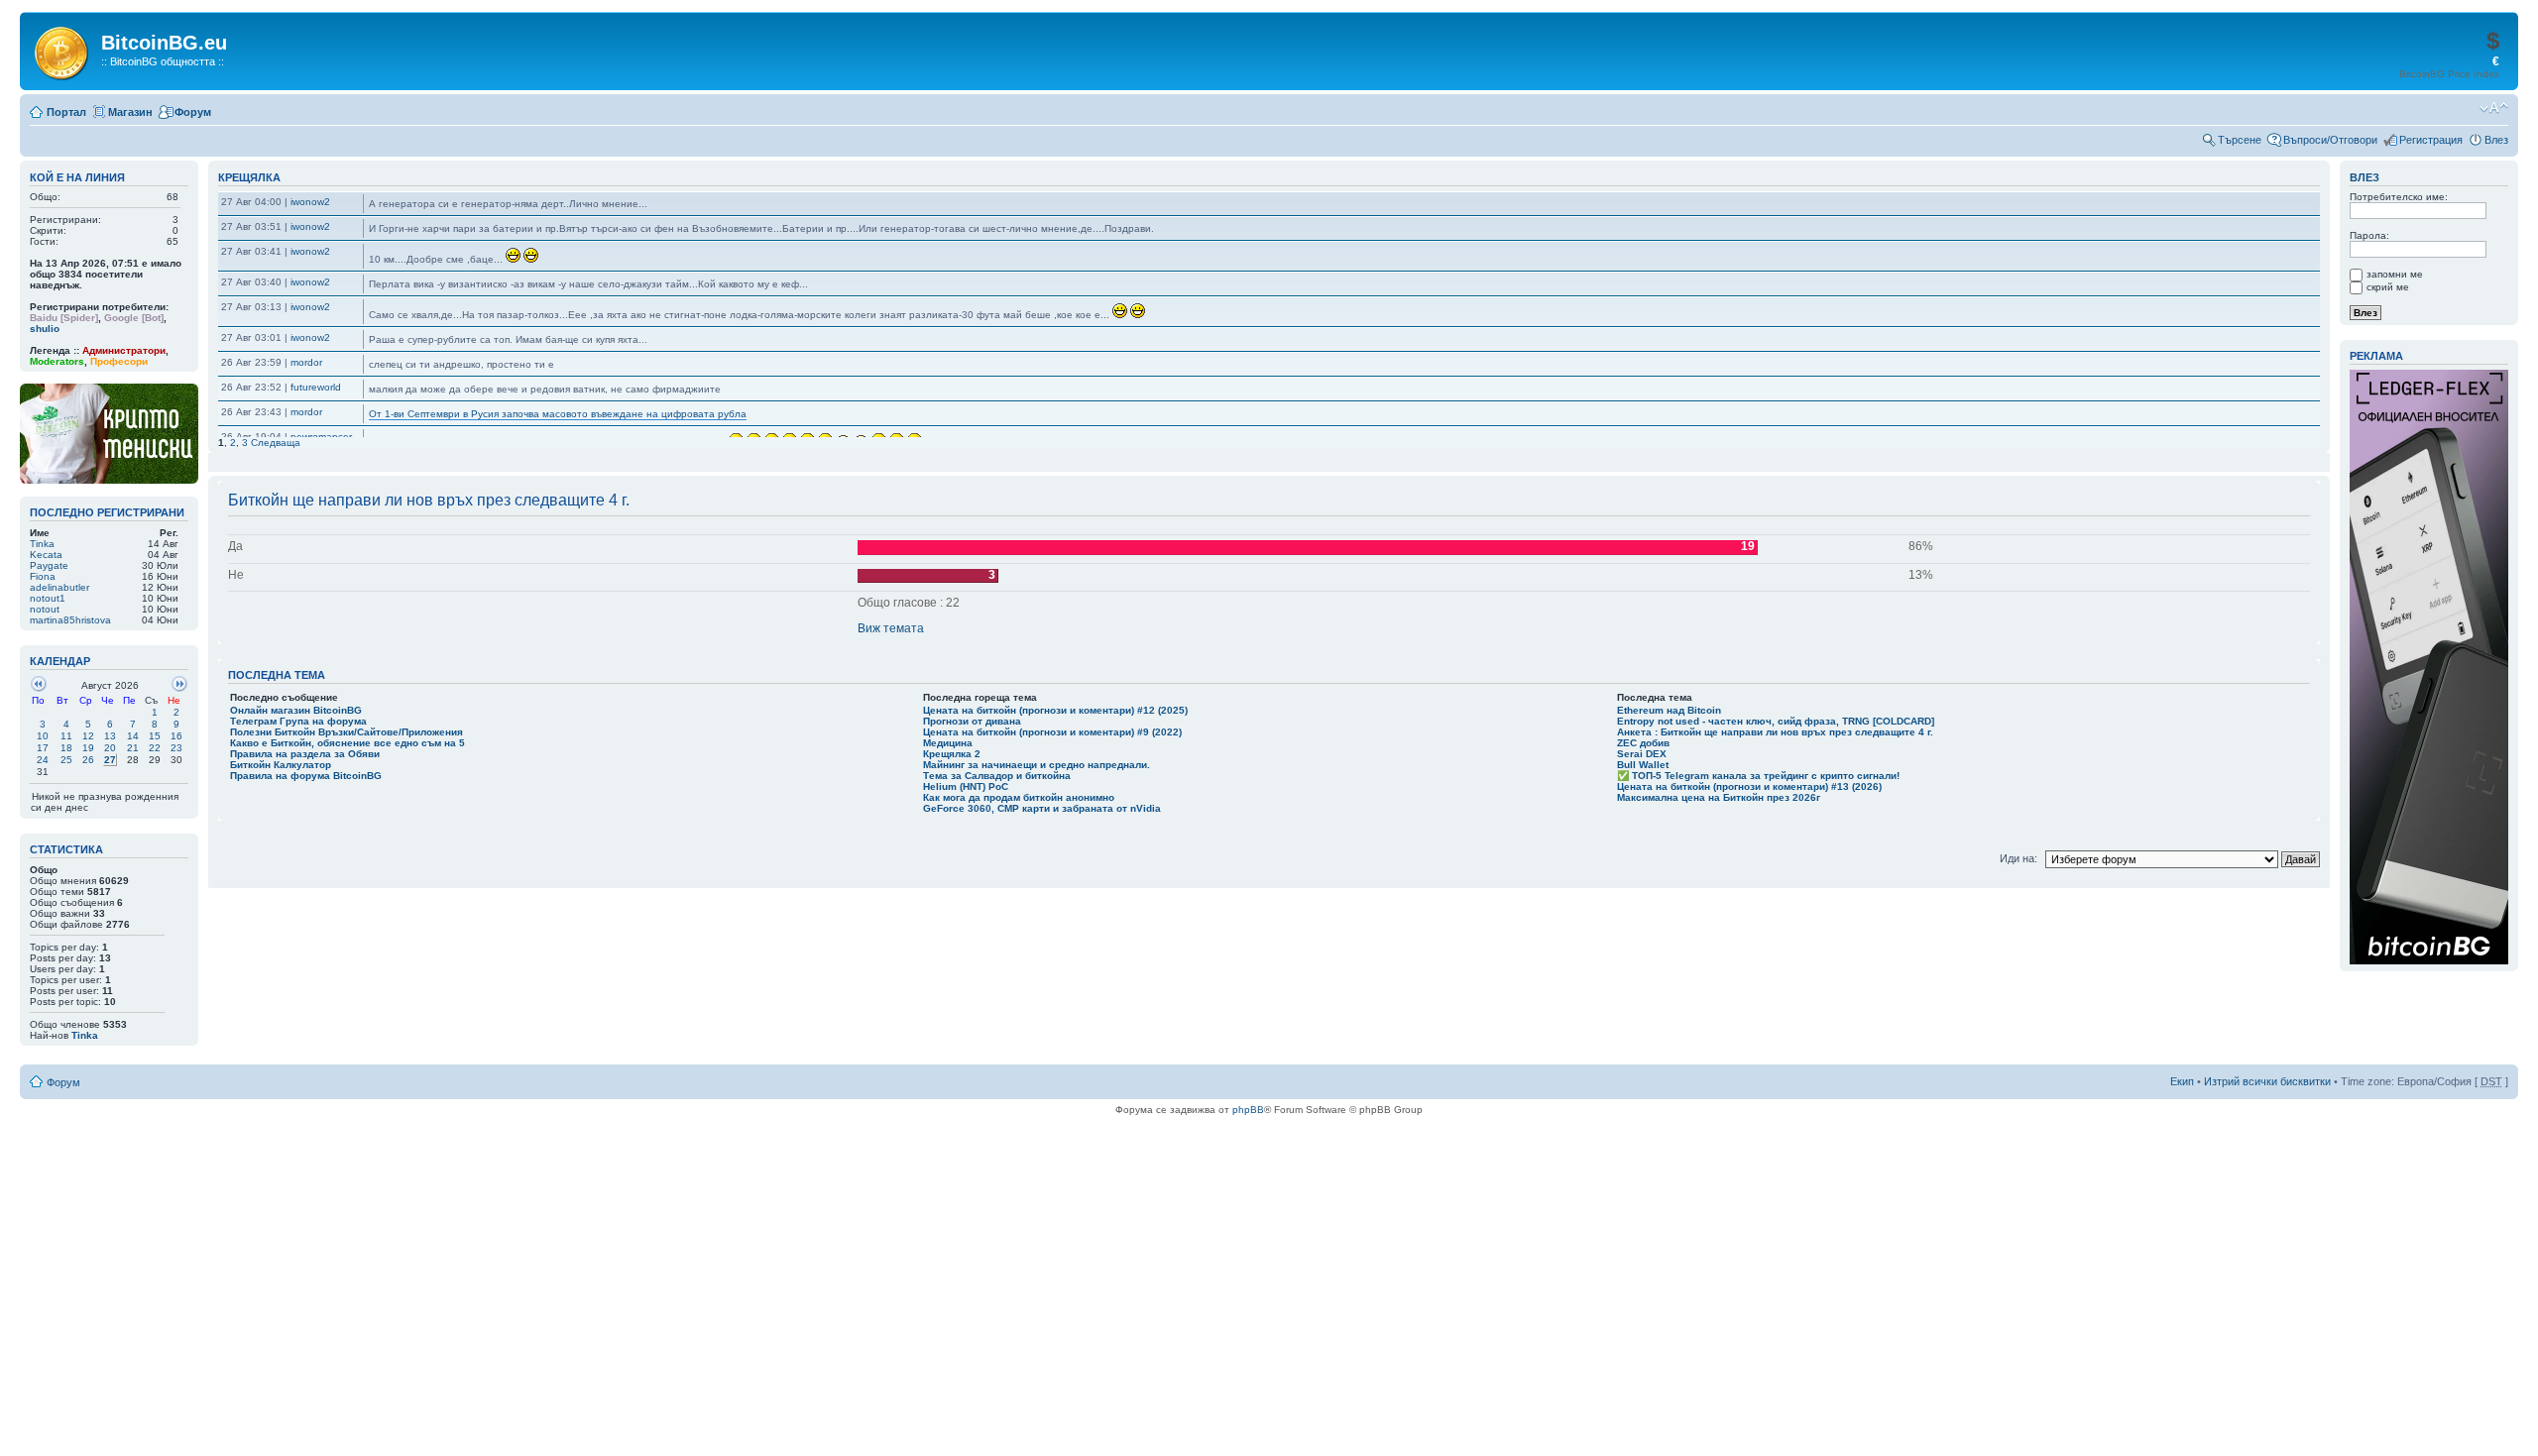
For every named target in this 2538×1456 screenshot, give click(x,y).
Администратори (124, 350)
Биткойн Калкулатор (281, 765)
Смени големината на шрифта (2494, 108)
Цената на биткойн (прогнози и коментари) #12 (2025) (1055, 710)
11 (66, 736)
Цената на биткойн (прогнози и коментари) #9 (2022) (1052, 732)
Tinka (85, 1035)
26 (88, 760)
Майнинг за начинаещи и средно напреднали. (1037, 765)
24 (43, 760)
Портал (66, 112)
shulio (45, 329)
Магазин (130, 112)
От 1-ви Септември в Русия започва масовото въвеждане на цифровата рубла (558, 414)
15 (155, 736)
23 (176, 748)
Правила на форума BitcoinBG (306, 776)
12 (88, 736)
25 (66, 760)
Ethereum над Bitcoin (1669, 710)
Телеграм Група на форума (298, 721)
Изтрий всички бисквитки (2267, 1081)
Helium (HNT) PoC (966, 786)
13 (110, 736)
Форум (193, 112)
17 (43, 748)
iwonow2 (310, 202)
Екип (2182, 1081)
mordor (306, 362)
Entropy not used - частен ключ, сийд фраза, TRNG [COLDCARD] (1776, 721)
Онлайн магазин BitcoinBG (296, 710)
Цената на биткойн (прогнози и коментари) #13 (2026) (1749, 786)
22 (155, 748)
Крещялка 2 (952, 754)
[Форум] (63, 50)
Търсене (2240, 140)
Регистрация (2431, 140)
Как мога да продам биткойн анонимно (1019, 797)
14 (133, 736)
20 (110, 748)
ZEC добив (1643, 743)
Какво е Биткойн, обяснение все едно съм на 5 (347, 743)
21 (133, 748)
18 (66, 748)
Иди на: (2020, 858)
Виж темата (891, 628)
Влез (2496, 140)
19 (88, 748)
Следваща (276, 443)
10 (43, 736)
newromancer (321, 437)
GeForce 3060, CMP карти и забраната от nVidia (1042, 808)
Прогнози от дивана (972, 721)
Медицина (948, 743)
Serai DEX (1642, 754)
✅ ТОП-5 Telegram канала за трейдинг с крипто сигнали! (1758, 776)
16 (176, 736)
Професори (119, 361)
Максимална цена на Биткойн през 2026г (1719, 797)
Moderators (57, 361)
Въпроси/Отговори (2330, 140)
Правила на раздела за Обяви (305, 754)
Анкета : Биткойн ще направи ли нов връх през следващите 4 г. (1775, 732)
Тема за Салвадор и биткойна (997, 776)
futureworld (316, 387)
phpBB (1248, 1110)
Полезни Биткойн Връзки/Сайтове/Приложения (346, 732)
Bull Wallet (1643, 765)
